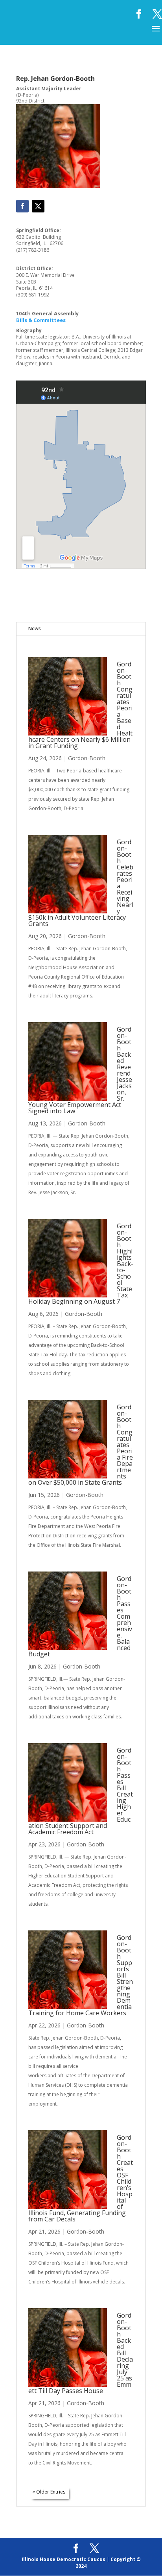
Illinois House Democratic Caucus (64, 2559)
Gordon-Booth (87, 758)
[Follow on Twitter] (38, 206)
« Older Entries (49, 2492)
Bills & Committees (41, 320)
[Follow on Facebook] (22, 206)
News (35, 628)
